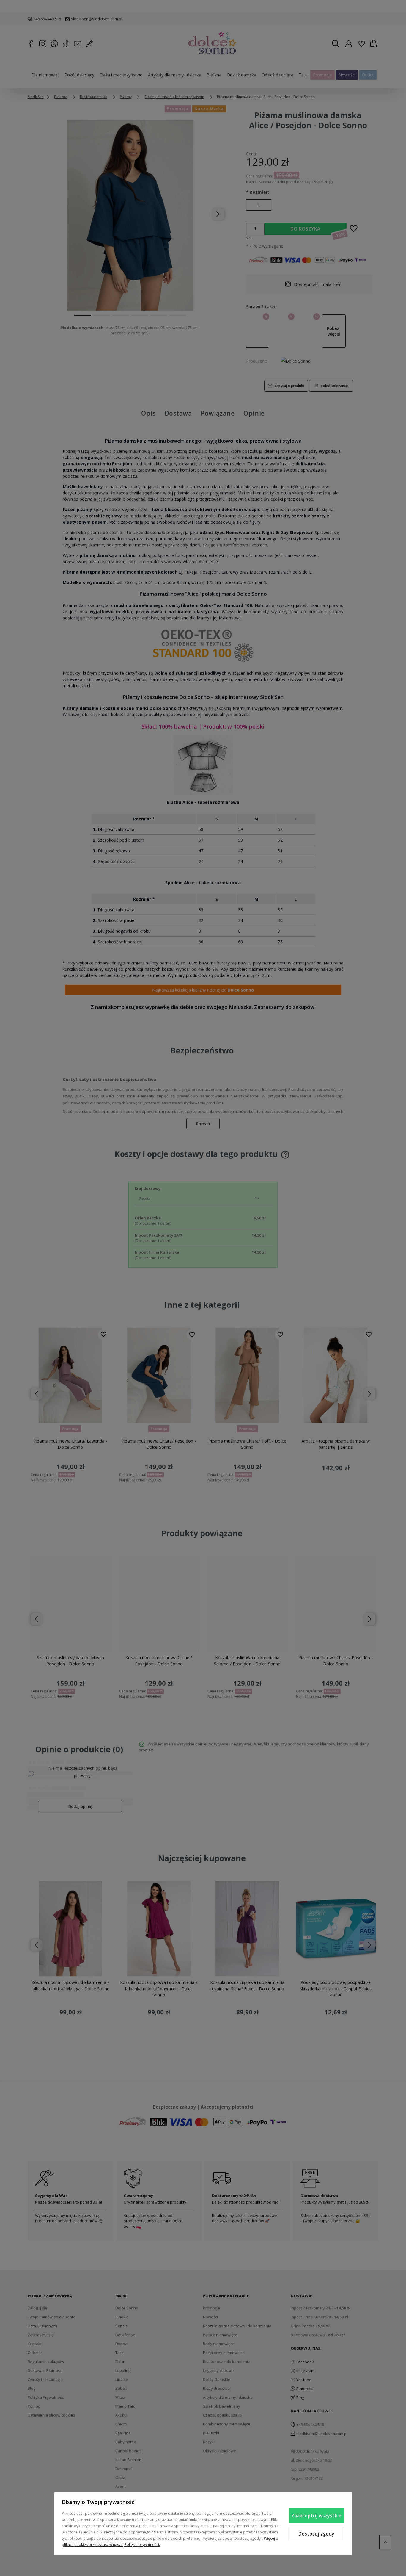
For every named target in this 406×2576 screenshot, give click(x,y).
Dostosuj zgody (316, 2534)
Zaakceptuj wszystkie (316, 2516)
